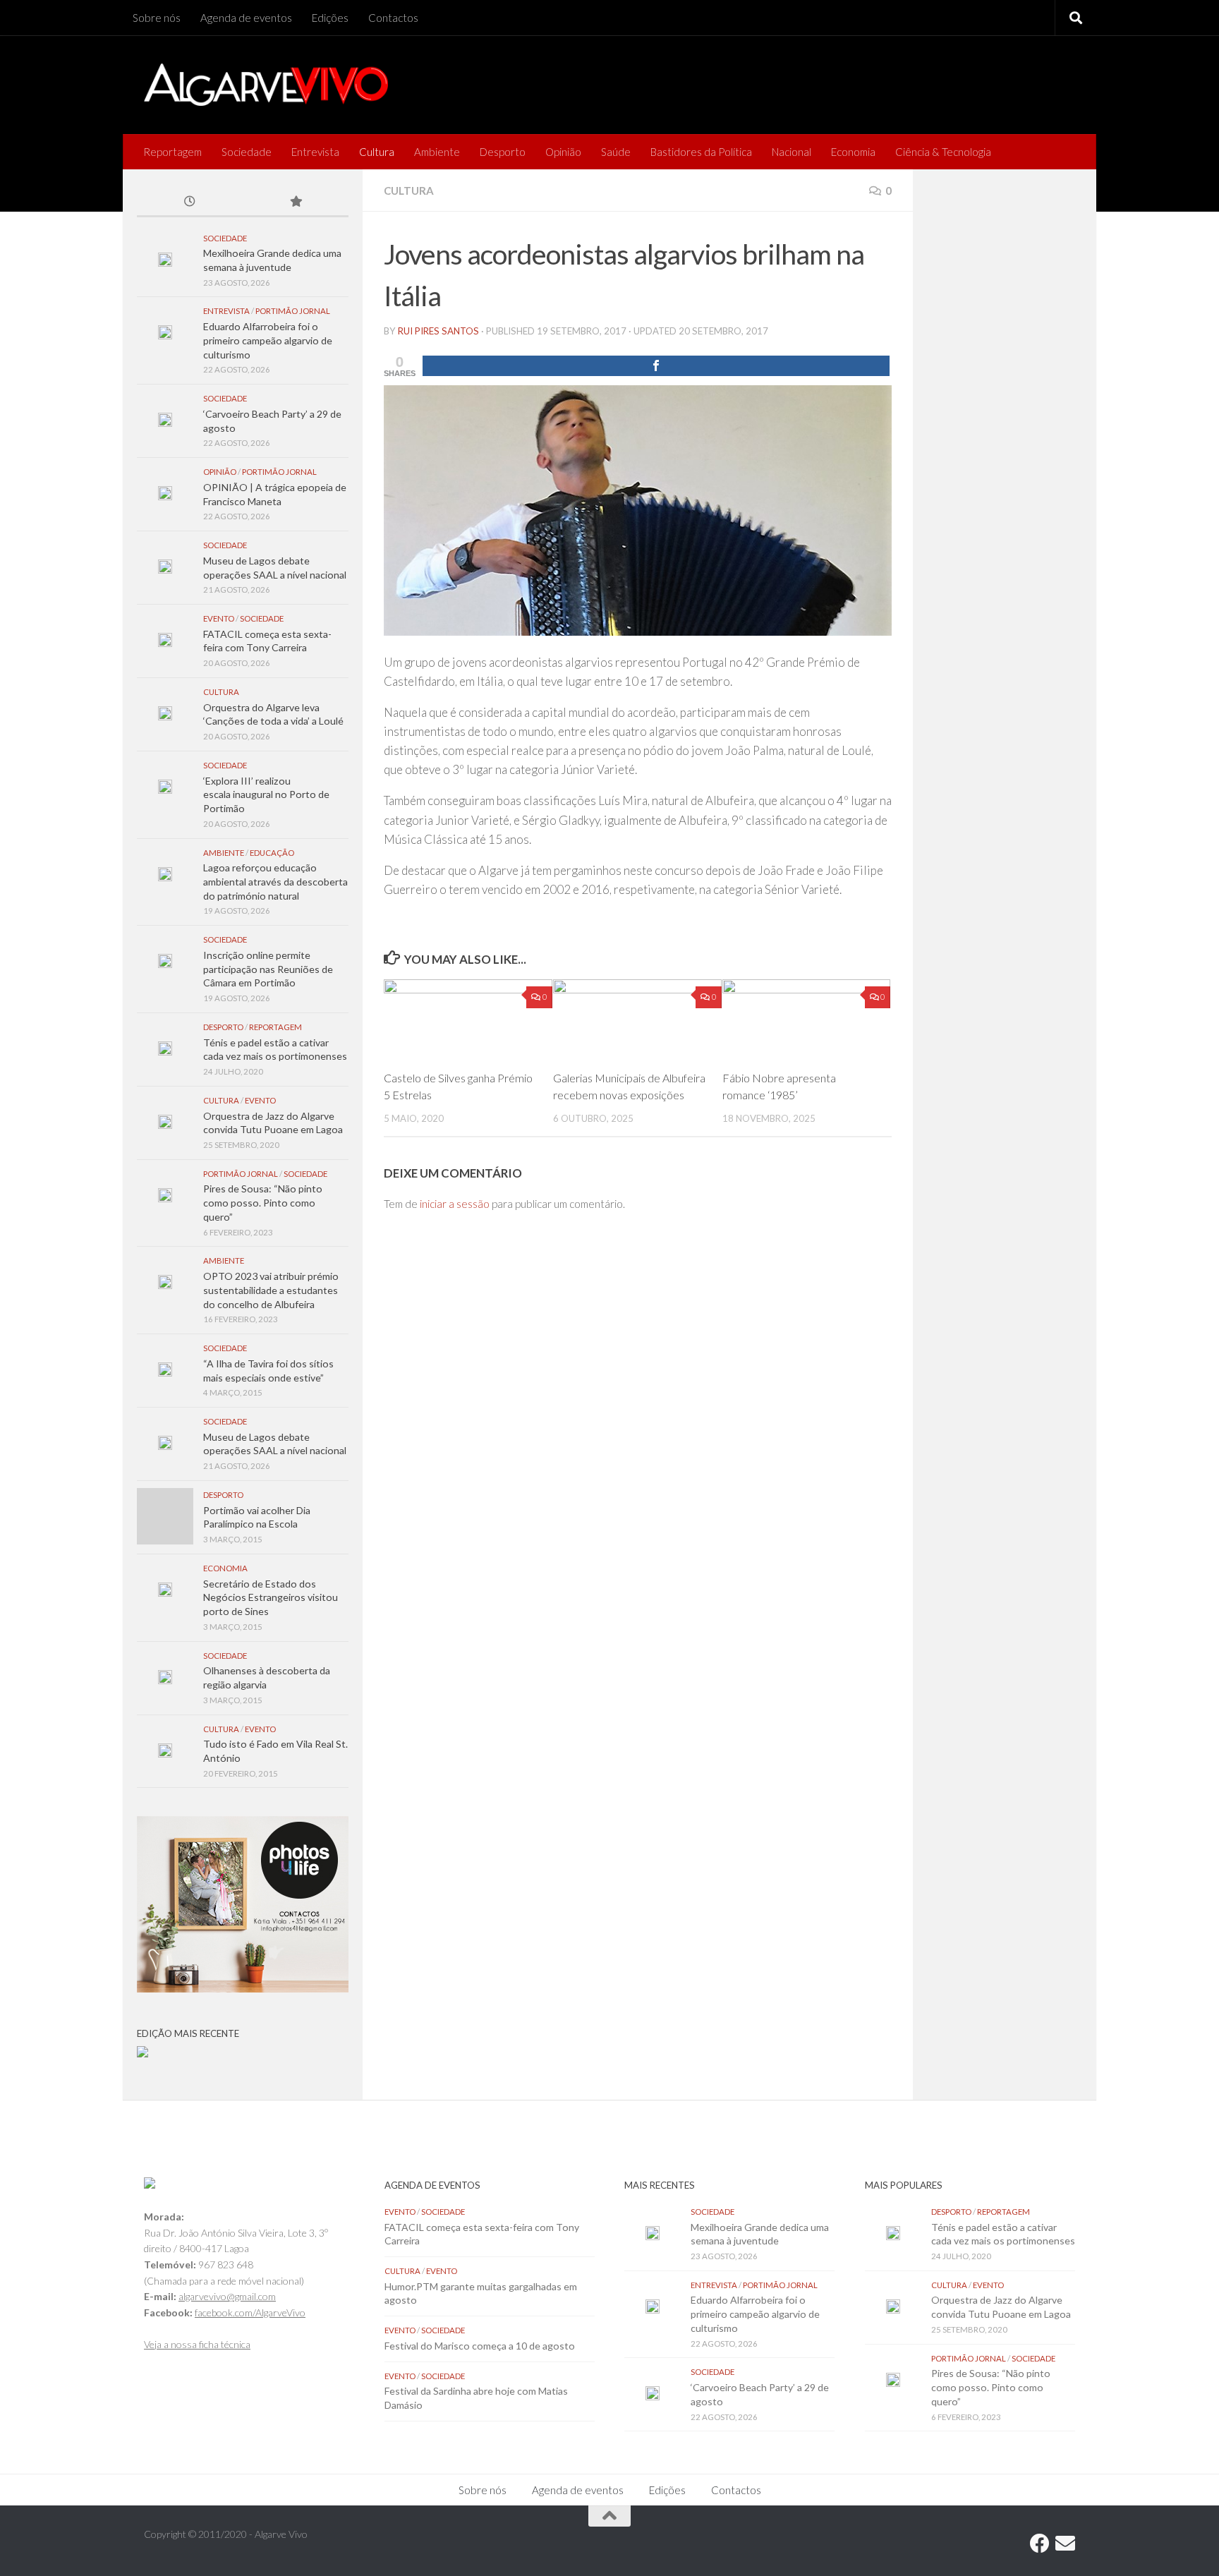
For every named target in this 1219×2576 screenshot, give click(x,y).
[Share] (656, 366)
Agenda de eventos (246, 18)
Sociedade (247, 152)
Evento (219, 618)
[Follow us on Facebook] (1040, 2544)
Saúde (616, 152)
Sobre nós (157, 18)
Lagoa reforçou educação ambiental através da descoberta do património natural (275, 881)
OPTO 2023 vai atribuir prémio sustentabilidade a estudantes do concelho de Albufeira (271, 1290)
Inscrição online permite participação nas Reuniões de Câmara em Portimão (268, 969)
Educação (272, 853)
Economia (853, 152)
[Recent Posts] (190, 202)
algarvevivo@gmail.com (227, 2296)
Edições (330, 18)
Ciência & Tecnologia (943, 152)
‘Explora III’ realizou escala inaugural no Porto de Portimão (266, 794)
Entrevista (315, 152)
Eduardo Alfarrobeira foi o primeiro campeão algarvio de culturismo (268, 340)
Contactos (393, 18)
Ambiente (437, 152)
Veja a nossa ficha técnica (197, 2344)
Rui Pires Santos (438, 331)
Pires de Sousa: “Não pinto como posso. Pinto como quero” (263, 1202)
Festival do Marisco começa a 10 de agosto (480, 2346)
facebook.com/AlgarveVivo (250, 2312)
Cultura (377, 152)
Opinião (563, 152)
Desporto (503, 152)
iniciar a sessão (455, 1204)
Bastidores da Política (701, 152)
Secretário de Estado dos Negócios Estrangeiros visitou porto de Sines (271, 1597)
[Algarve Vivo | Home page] (266, 85)
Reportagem (172, 152)
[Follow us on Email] (1065, 2544)
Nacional (792, 152)
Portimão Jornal (293, 311)
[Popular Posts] (296, 202)
